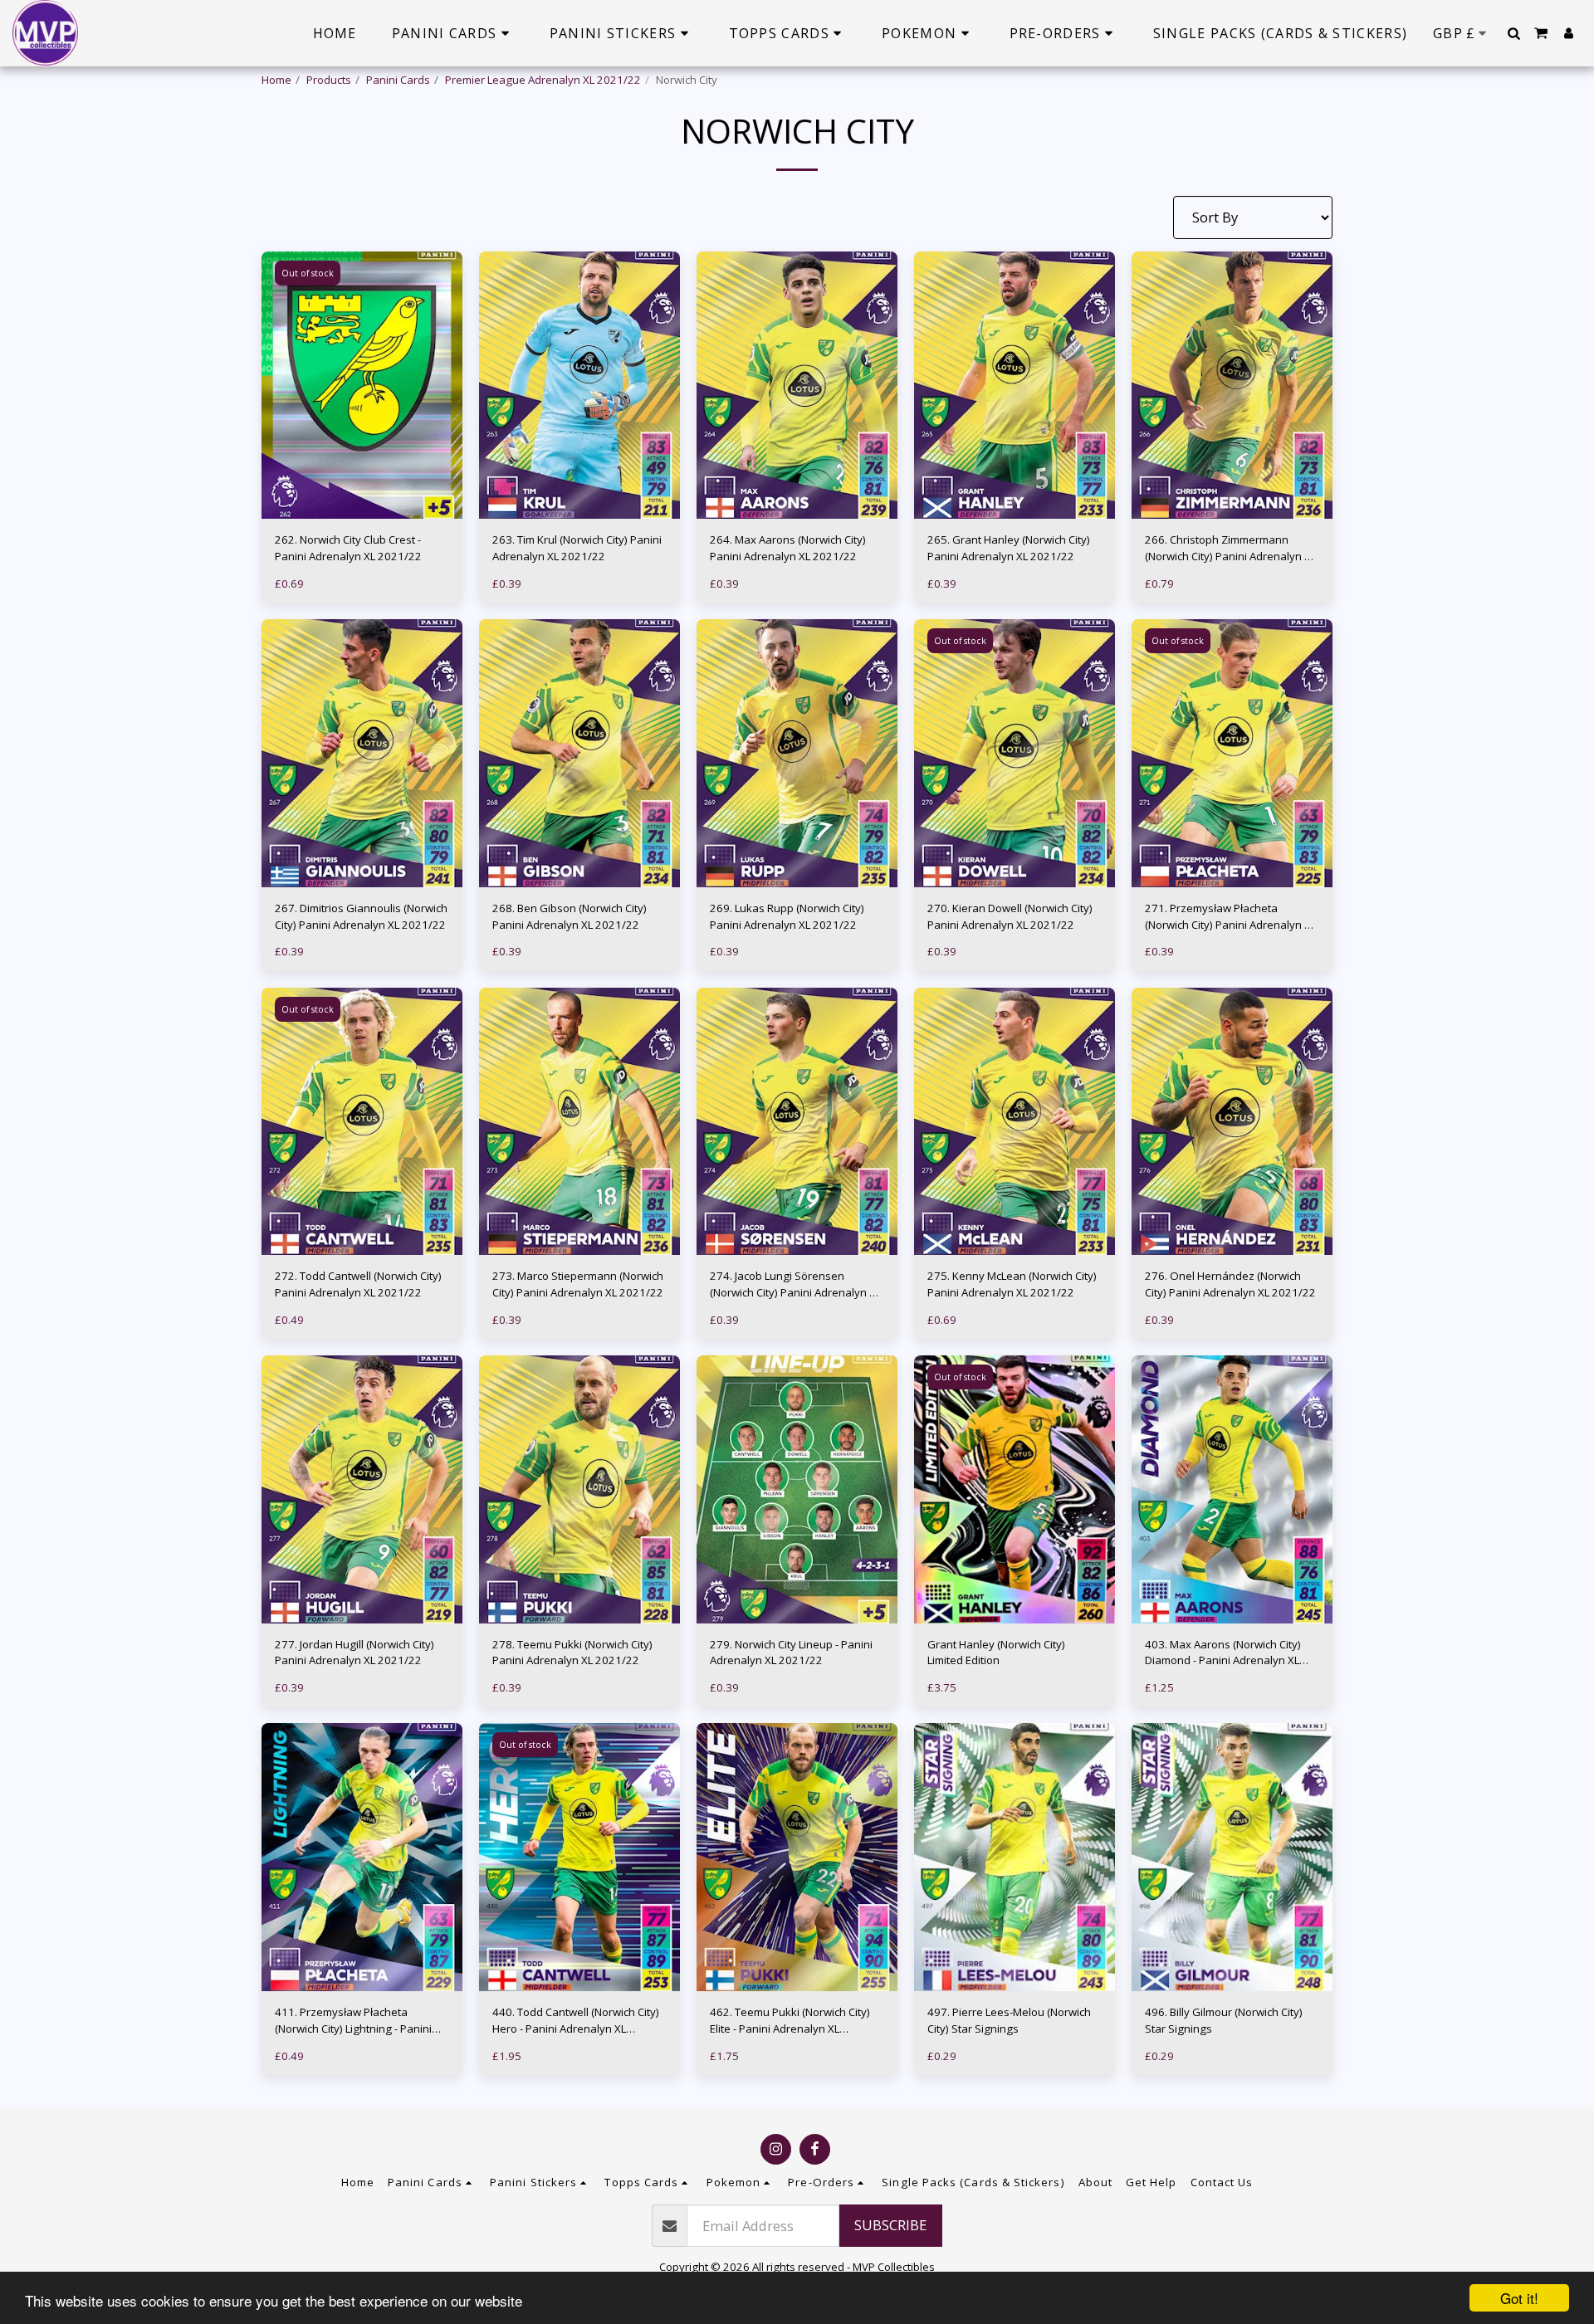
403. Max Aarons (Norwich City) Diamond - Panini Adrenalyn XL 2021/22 (1223, 1653)
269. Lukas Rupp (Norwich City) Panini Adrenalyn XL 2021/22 (787, 916)
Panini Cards (398, 80)
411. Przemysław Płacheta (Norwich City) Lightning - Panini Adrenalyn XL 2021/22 (353, 2021)
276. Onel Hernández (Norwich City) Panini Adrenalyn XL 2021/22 (1230, 1284)
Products (329, 80)
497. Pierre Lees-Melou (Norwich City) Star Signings (1009, 2020)
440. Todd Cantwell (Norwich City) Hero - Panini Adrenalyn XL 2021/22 (576, 2021)
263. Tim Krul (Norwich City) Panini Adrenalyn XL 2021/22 (577, 548)
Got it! (1519, 2298)
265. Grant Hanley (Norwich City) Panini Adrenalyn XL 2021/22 (1009, 548)
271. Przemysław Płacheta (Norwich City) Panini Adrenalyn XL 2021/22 (1230, 917)
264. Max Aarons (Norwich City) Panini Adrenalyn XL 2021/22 (788, 548)
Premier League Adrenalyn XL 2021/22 (543, 80)
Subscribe (890, 2225)
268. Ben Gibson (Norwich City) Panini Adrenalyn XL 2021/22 (570, 916)
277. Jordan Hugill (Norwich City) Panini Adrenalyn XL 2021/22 (354, 1653)
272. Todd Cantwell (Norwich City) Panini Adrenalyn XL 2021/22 (358, 1284)
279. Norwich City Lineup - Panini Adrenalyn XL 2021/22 (791, 1653)
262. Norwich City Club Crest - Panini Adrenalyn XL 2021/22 (348, 548)
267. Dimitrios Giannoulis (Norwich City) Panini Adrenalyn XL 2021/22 (361, 916)
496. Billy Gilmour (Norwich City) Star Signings (1224, 2020)
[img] (362, 386)
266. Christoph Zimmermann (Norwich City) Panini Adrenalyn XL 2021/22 (1230, 549)
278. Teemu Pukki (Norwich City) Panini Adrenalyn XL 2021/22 (572, 1653)
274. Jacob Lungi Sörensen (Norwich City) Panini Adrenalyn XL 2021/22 (795, 1285)
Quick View (362, 486)
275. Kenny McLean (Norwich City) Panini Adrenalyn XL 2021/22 (1012, 1284)
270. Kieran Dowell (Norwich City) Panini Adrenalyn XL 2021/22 (1010, 916)
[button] (1513, 33)
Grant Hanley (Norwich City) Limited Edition (996, 1653)
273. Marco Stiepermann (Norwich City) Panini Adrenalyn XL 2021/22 (578, 1284)
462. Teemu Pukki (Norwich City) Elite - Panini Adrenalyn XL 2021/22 (790, 2021)
